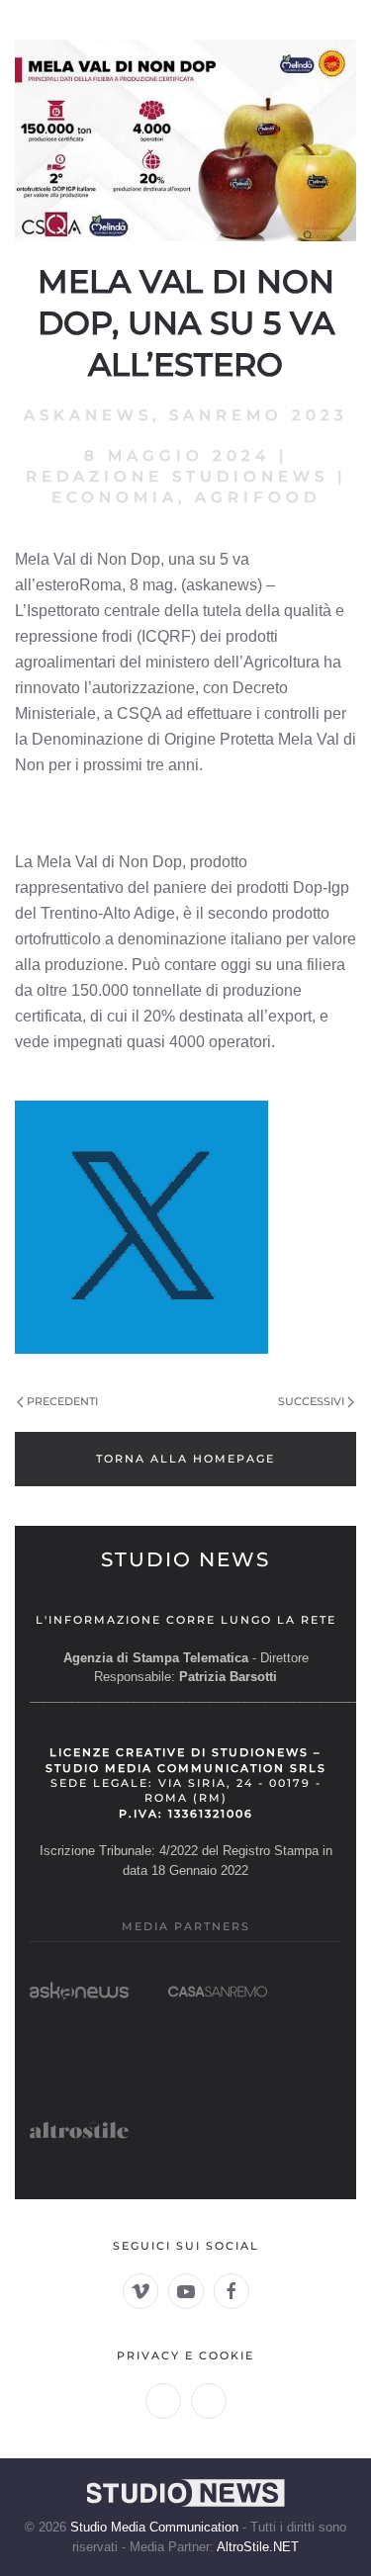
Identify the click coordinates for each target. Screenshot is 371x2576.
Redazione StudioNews (177, 476)
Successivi (311, 1401)
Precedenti (62, 1401)
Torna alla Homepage (185, 1459)
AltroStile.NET (258, 2547)
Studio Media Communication (154, 2527)
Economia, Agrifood (186, 497)
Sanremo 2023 (259, 415)
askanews (88, 415)
